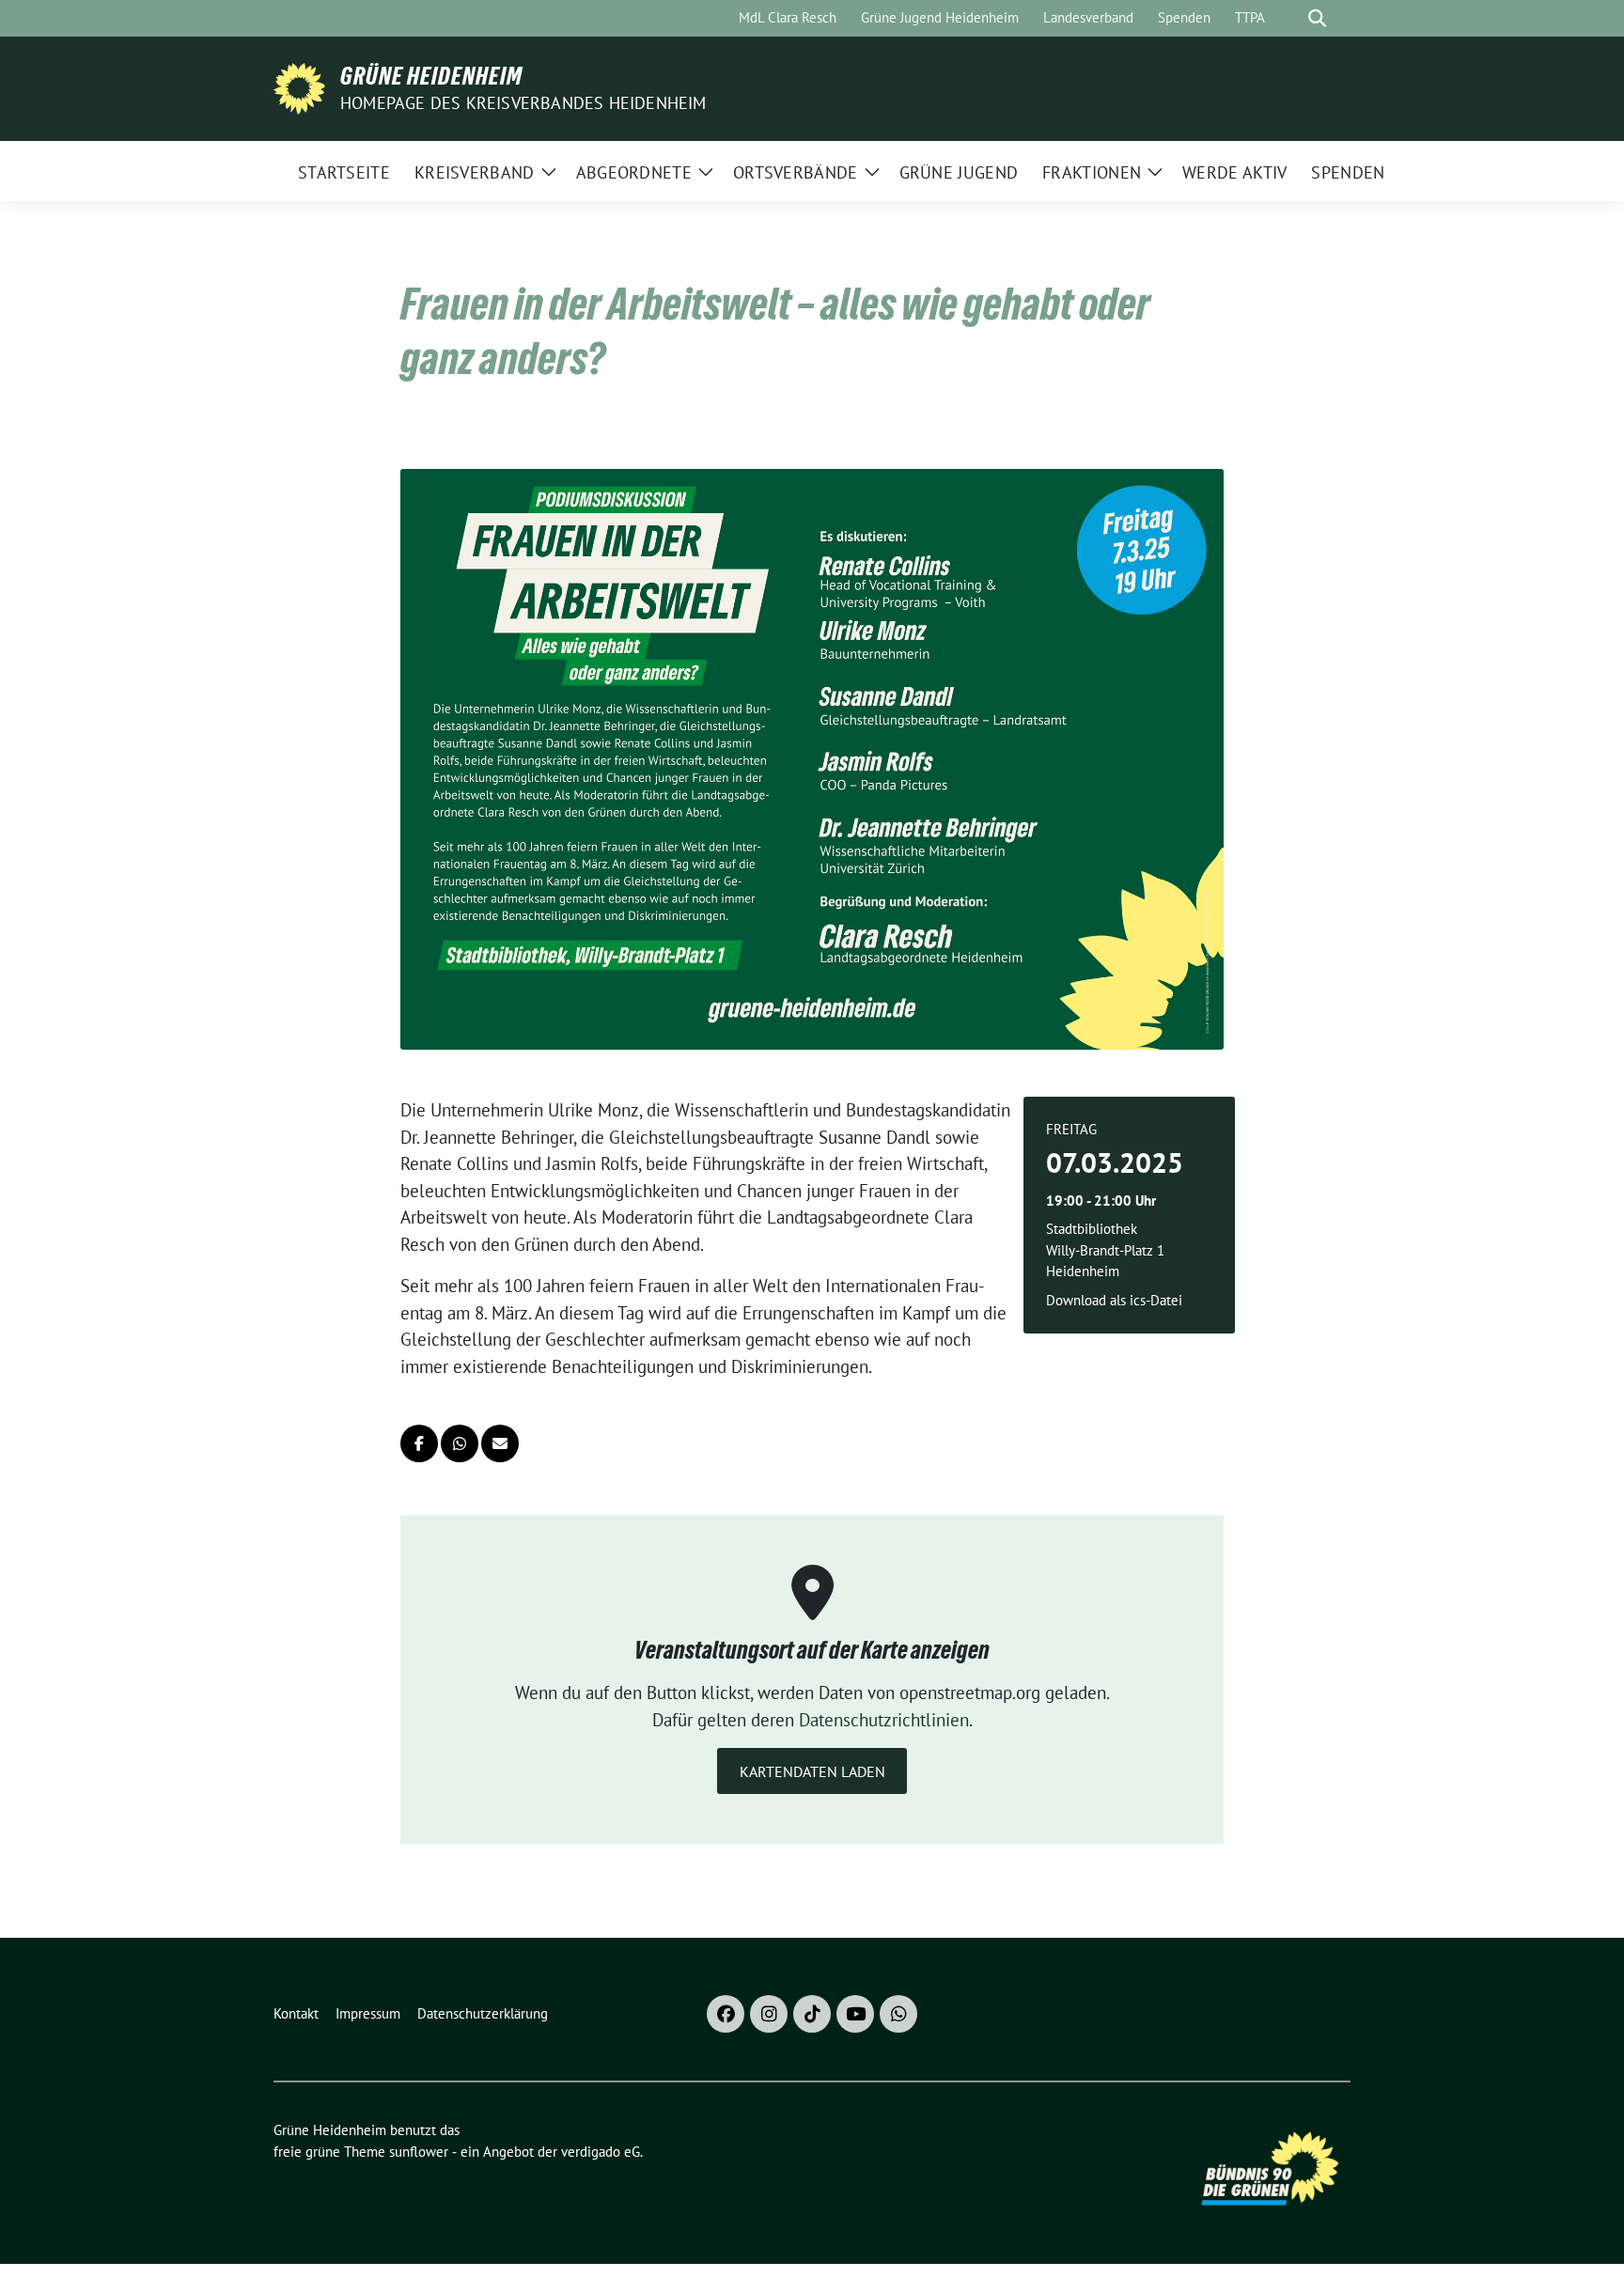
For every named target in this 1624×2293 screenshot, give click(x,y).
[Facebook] (726, 2014)
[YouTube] (855, 2014)
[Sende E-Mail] (500, 1443)
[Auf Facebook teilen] (419, 1443)
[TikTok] (812, 2014)
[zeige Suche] (1317, 18)
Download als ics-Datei (1114, 1300)
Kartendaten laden (812, 1771)
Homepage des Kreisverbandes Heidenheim (523, 103)
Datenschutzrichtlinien (884, 1720)
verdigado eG (601, 2152)
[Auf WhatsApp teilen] (460, 1443)
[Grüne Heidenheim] (299, 86)
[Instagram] (769, 2014)
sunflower (419, 2152)
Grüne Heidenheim (431, 76)
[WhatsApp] (898, 2014)
